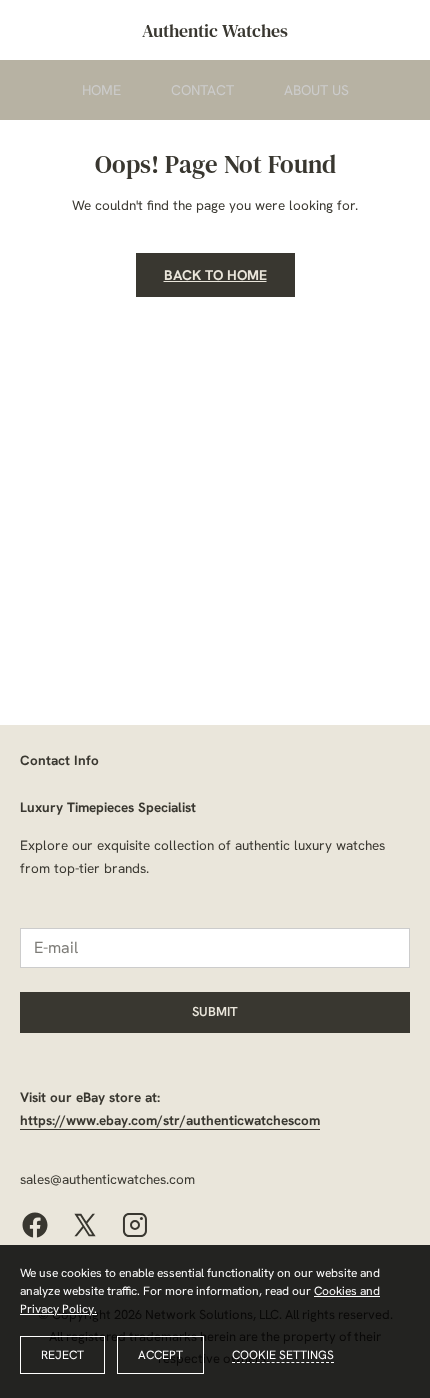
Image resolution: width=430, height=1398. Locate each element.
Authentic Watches (215, 30)
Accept (160, 1355)
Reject (62, 1355)
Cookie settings (283, 1355)
